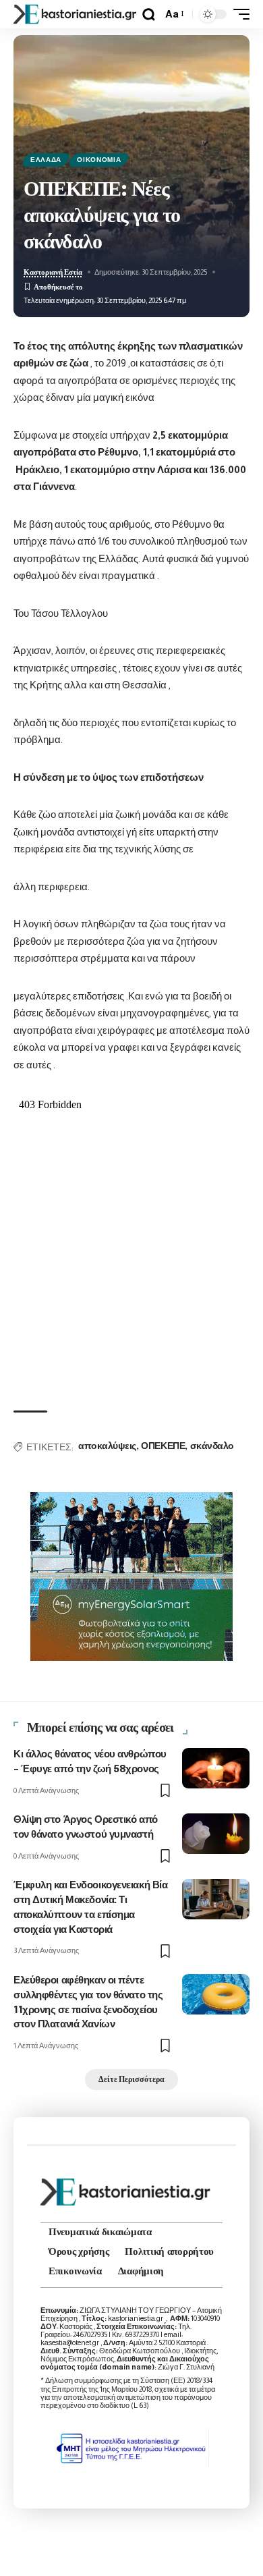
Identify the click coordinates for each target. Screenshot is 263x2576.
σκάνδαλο (212, 1446)
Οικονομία (99, 160)
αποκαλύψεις (107, 1446)
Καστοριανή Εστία (53, 272)
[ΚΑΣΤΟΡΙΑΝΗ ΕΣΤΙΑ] (76, 14)
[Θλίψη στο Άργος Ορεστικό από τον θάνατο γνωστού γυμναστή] (216, 1834)
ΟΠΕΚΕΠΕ (163, 1446)
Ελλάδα (46, 160)
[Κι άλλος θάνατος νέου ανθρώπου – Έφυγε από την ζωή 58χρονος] (216, 1768)
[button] (149, 15)
